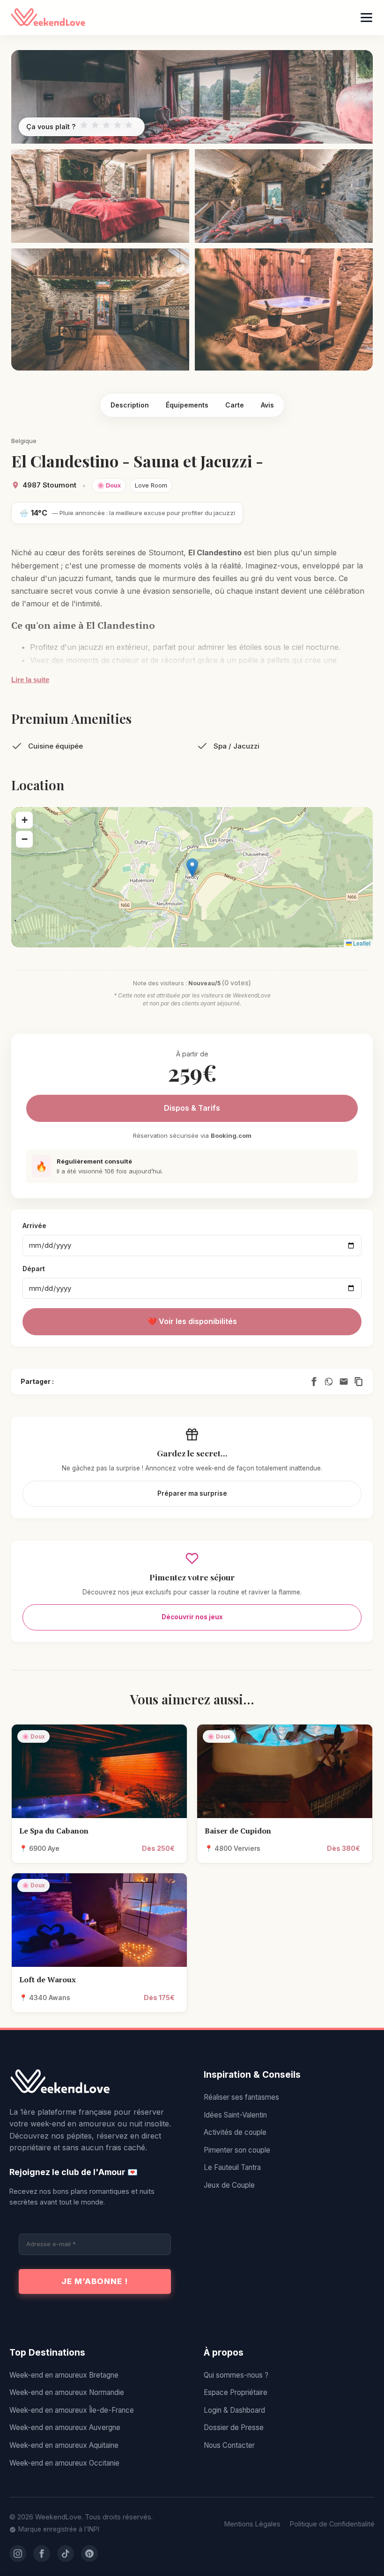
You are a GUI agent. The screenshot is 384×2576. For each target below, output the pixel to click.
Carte (235, 405)
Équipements (187, 405)
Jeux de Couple (229, 2185)
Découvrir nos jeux (192, 1617)
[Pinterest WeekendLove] (89, 2554)
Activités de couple (235, 2132)
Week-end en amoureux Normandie (67, 2392)
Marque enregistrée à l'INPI (59, 2529)
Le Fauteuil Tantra (232, 2167)
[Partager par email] (344, 1382)
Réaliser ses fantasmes (241, 2097)
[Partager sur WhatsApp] (329, 1382)
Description (130, 405)
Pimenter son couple (237, 2150)
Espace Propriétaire (236, 2392)
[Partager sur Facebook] (314, 1382)
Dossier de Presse (234, 2427)
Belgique (24, 441)
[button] (192, 868)
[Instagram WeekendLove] (18, 2554)
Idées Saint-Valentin (235, 2115)
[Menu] (366, 18)
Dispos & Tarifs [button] (192, 1108)
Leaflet (361, 943)
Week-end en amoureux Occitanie (64, 2463)
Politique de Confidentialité (332, 2524)
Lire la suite (30, 680)
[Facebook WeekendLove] (42, 2554)
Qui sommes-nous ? (236, 2375)
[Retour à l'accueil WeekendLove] (95, 2082)
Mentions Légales (252, 2524)
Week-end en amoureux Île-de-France (72, 2410)
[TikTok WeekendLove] (66, 2554)
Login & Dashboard (234, 2410)
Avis (267, 405)
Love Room (151, 485)
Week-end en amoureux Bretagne (64, 2375)
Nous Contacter (229, 2445)
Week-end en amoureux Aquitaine (64, 2445)
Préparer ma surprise (192, 1493)
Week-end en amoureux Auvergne (65, 2427)
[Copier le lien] (359, 1382)
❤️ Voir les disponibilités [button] (192, 1321)
